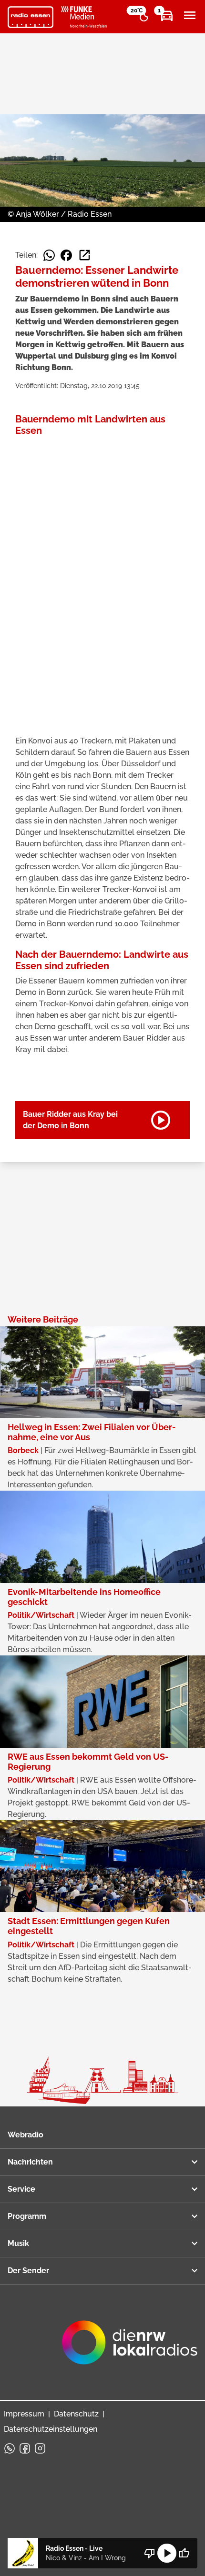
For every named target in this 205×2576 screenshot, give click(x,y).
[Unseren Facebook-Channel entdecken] (25, 2448)
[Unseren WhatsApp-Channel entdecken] (10, 2448)
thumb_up (184, 2553)
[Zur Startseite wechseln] (31, 17)
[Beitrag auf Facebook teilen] (66, 255)
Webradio (26, 2135)
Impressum (24, 2414)
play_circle (167, 2553)
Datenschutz (76, 2414)
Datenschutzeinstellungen (51, 2429)
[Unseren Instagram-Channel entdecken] (40, 2448)
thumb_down (150, 2553)
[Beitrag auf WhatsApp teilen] (49, 255)
